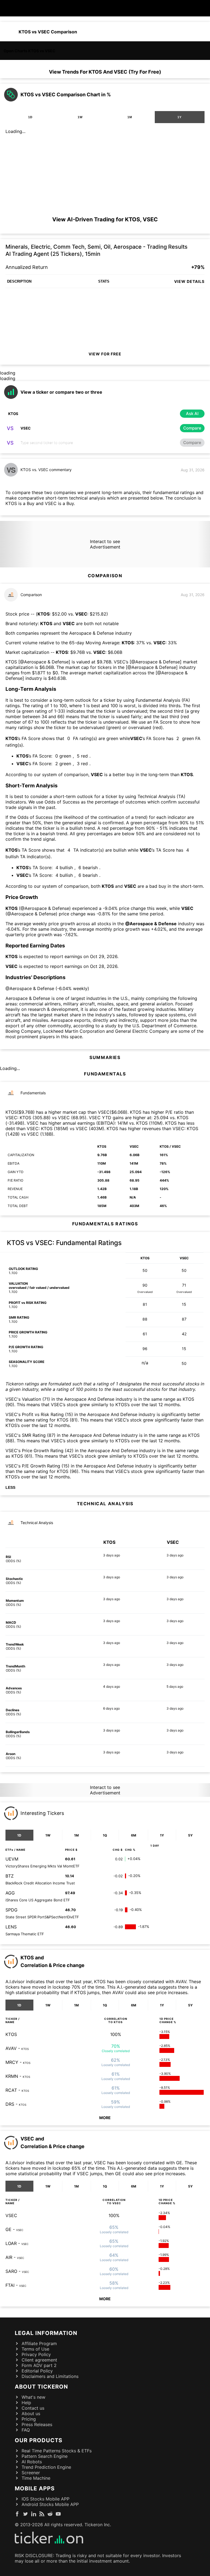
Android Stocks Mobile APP (50, 2504)
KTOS (11, 2034)
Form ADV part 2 (39, 2365)
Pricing (29, 2419)
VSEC (11, 2215)
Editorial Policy (37, 2371)
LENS (11, 1927)
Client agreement (39, 2360)
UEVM (12, 1859)
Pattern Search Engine (45, 2456)
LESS (10, 1487)
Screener (31, 2473)
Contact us (33, 2408)
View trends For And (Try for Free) (105, 72)
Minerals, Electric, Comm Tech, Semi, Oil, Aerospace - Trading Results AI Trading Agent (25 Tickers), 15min (97, 250)
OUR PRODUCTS (39, 2440)
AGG (10, 1893)
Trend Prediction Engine (46, 2467)
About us (31, 2413)
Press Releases (37, 2424)
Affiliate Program (39, 2343)
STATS (104, 281)
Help (26, 2403)
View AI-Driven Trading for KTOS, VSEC (105, 219)
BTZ (10, 1876)
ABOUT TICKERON (41, 2387)
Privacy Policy (36, 2354)
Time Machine (36, 2478)
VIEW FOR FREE (105, 354)
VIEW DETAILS (189, 281)
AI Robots (32, 2462)
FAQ (26, 2430)
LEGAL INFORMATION (46, 2333)
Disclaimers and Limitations (50, 2376)
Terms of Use (35, 2349)
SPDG (11, 1910)
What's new (33, 2397)
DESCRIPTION (19, 281)
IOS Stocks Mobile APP (46, 2499)
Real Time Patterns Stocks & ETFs (57, 2451)
